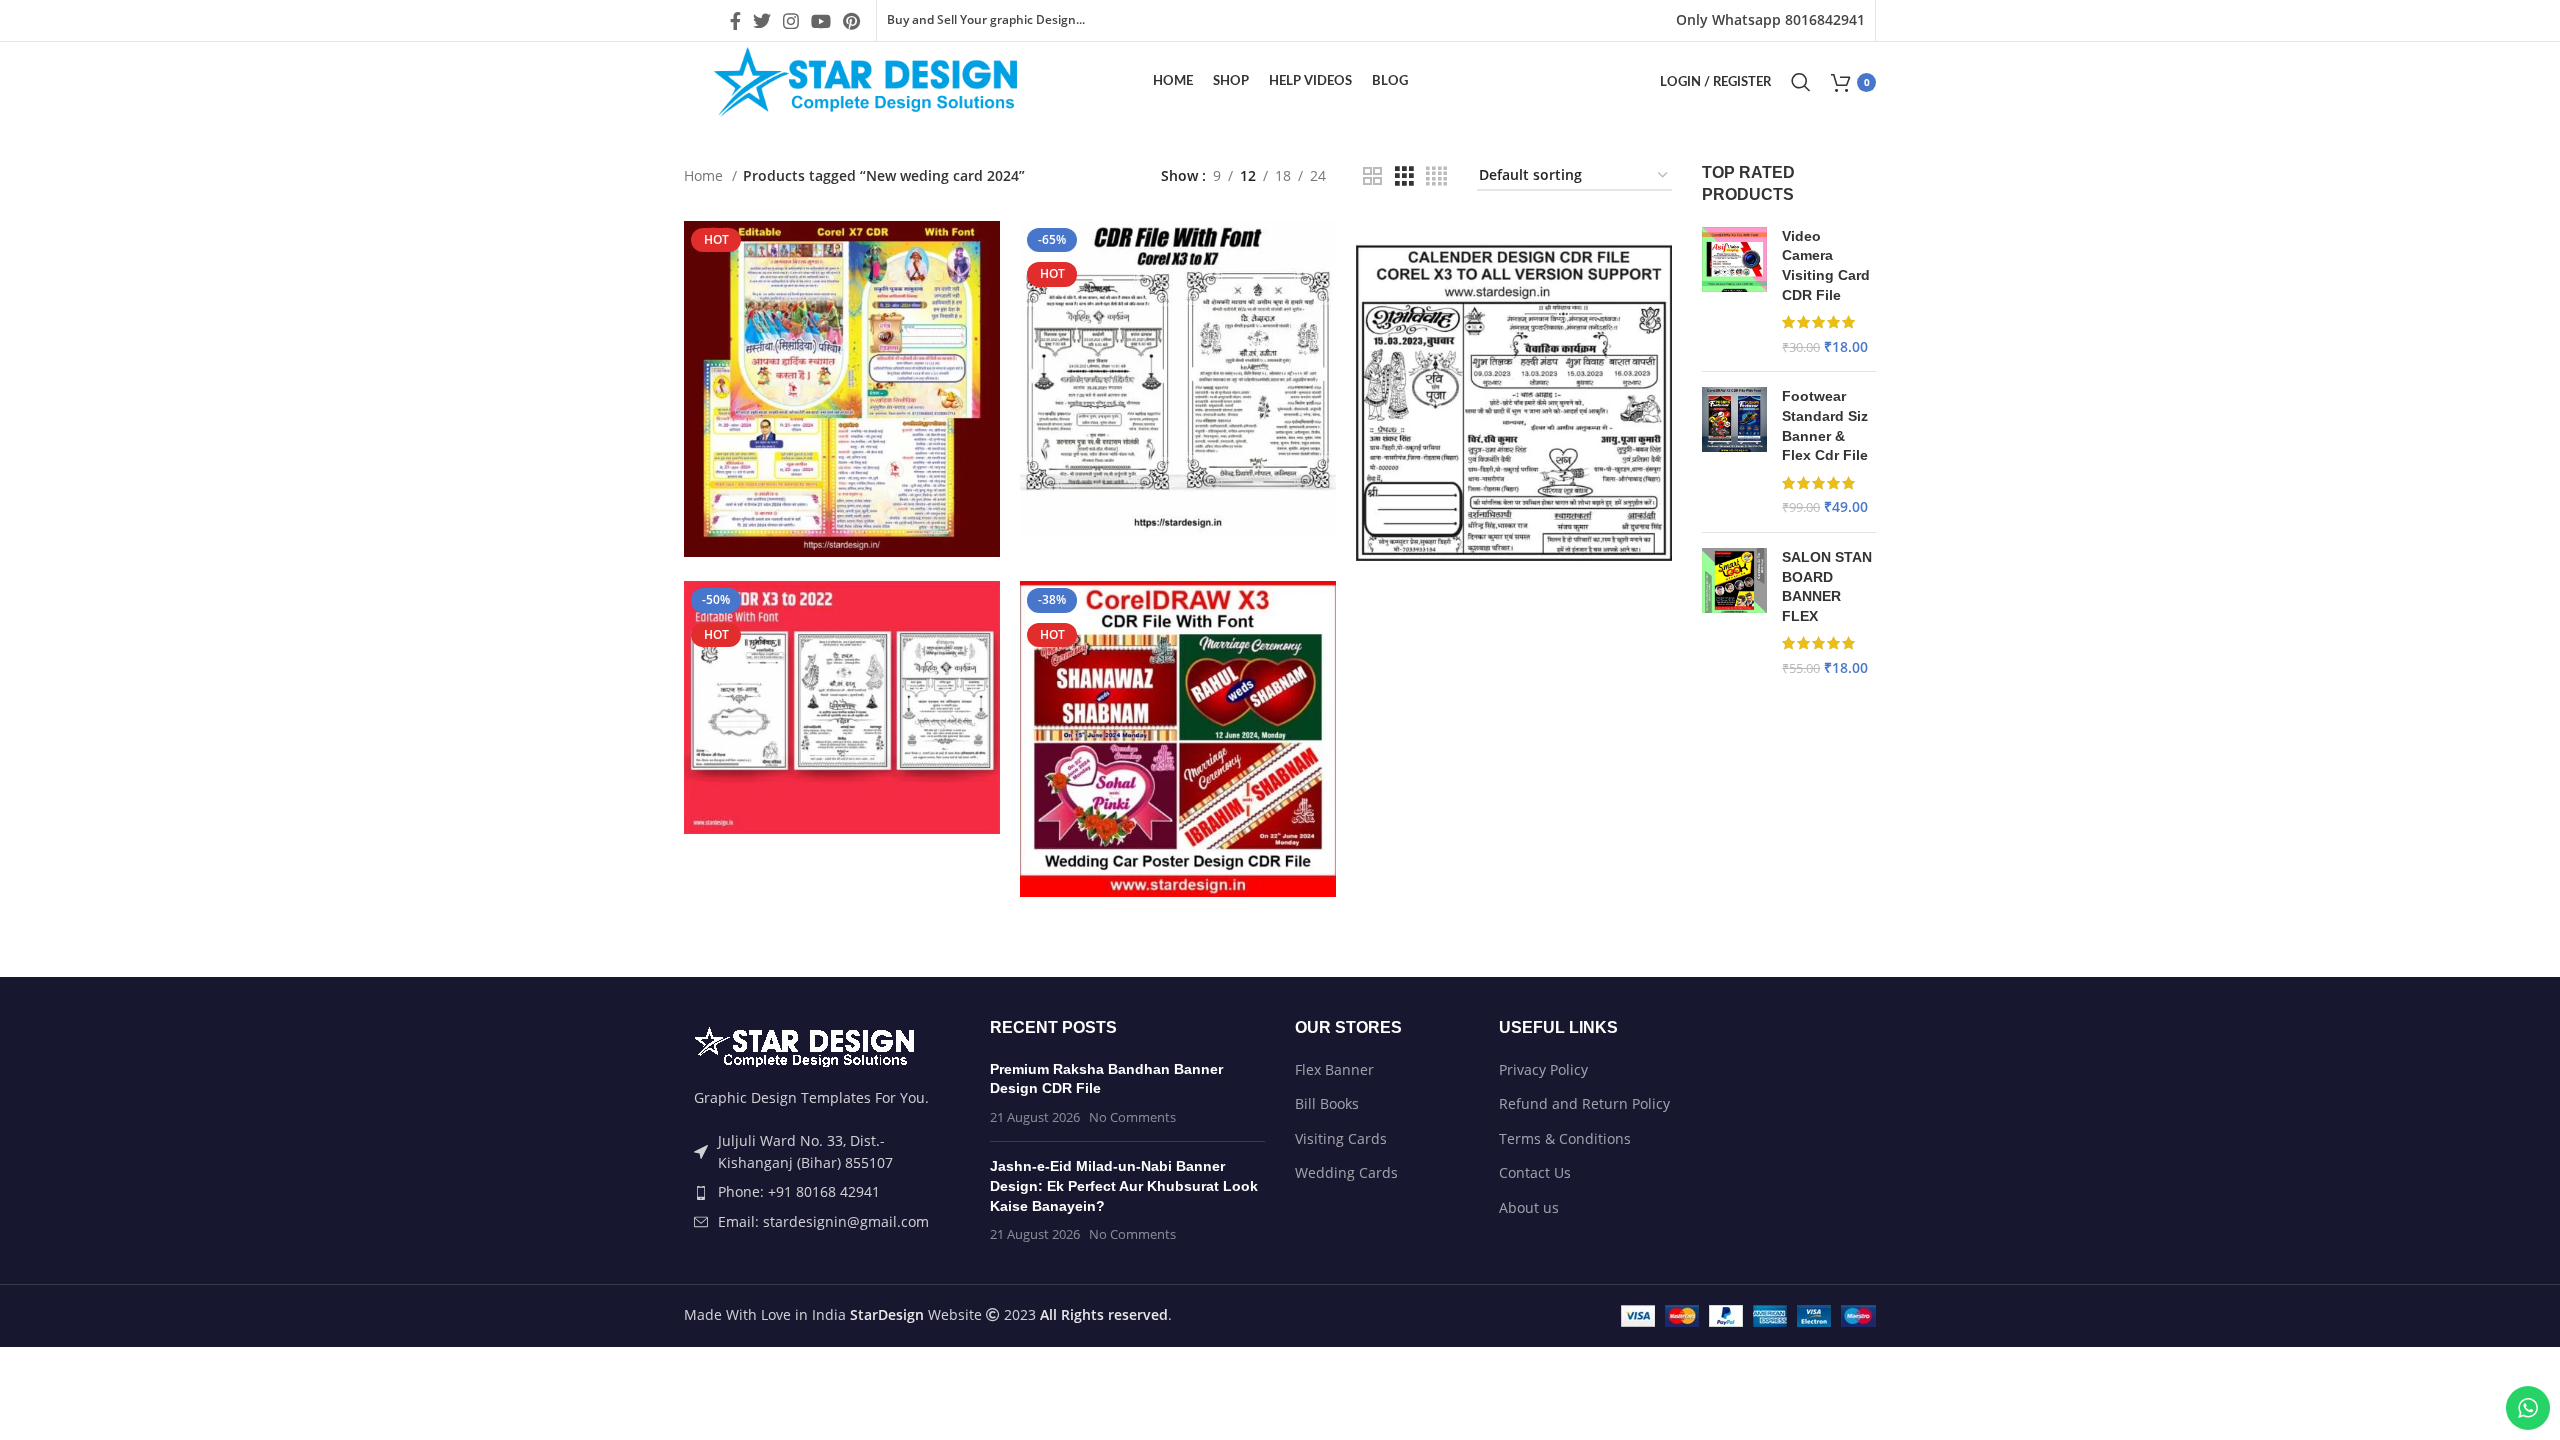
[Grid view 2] (1372, 176)
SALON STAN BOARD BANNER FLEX (1827, 586)
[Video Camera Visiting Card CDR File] (1734, 292)
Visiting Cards (1341, 1138)
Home (705, 175)
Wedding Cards (1346, 1172)
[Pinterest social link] (851, 21)
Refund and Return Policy (1584, 1103)
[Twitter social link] (762, 21)
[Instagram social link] (791, 21)
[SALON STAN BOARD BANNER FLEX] (1734, 613)
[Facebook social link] (735, 21)
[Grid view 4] (1436, 176)
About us (1529, 1207)
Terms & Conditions (1565, 1138)
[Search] (1801, 82)
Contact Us (1535, 1172)
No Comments (1132, 1117)
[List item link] (822, 1192)
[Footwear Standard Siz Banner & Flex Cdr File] (1734, 452)
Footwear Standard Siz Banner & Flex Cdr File (1825, 425)
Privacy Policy (1543, 1069)
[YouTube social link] (821, 21)
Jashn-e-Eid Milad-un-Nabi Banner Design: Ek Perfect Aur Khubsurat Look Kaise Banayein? (1124, 1185)
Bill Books (1327, 1103)
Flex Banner (1334, 1069)
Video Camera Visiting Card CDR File (1826, 265)
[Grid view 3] (1404, 176)
